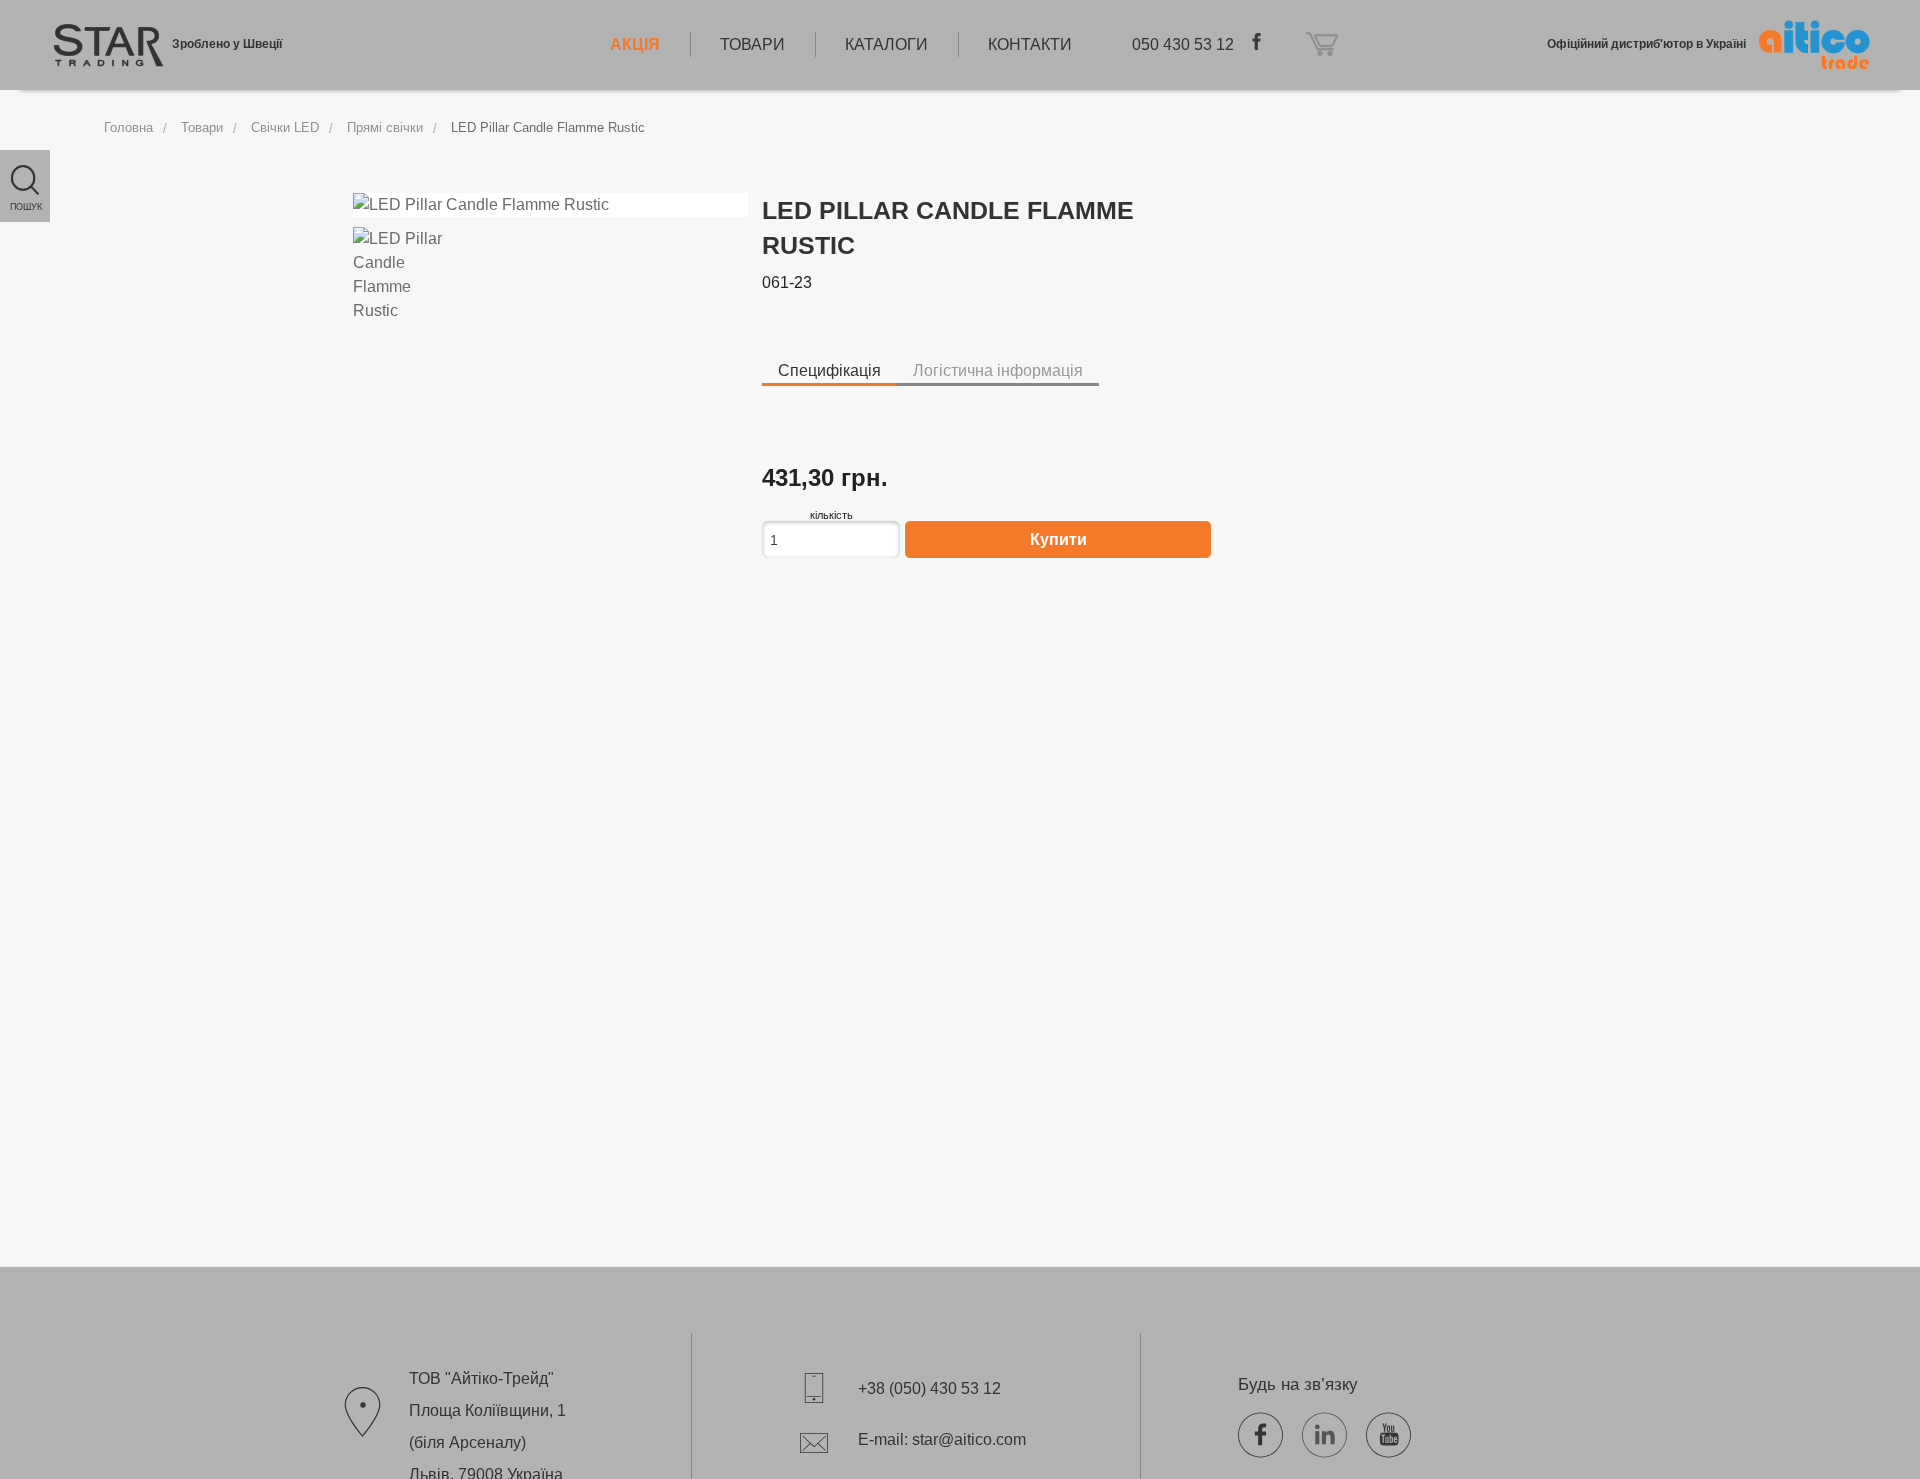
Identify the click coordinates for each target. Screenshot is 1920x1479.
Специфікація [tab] (829, 370)
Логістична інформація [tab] (998, 370)
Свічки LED (285, 127)
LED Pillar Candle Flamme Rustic (548, 127)
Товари (202, 127)
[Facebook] (1268, 1431)
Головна (128, 127)
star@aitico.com (969, 1439)
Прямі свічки (385, 127)
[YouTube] (1396, 1431)
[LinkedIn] (1332, 1431)
